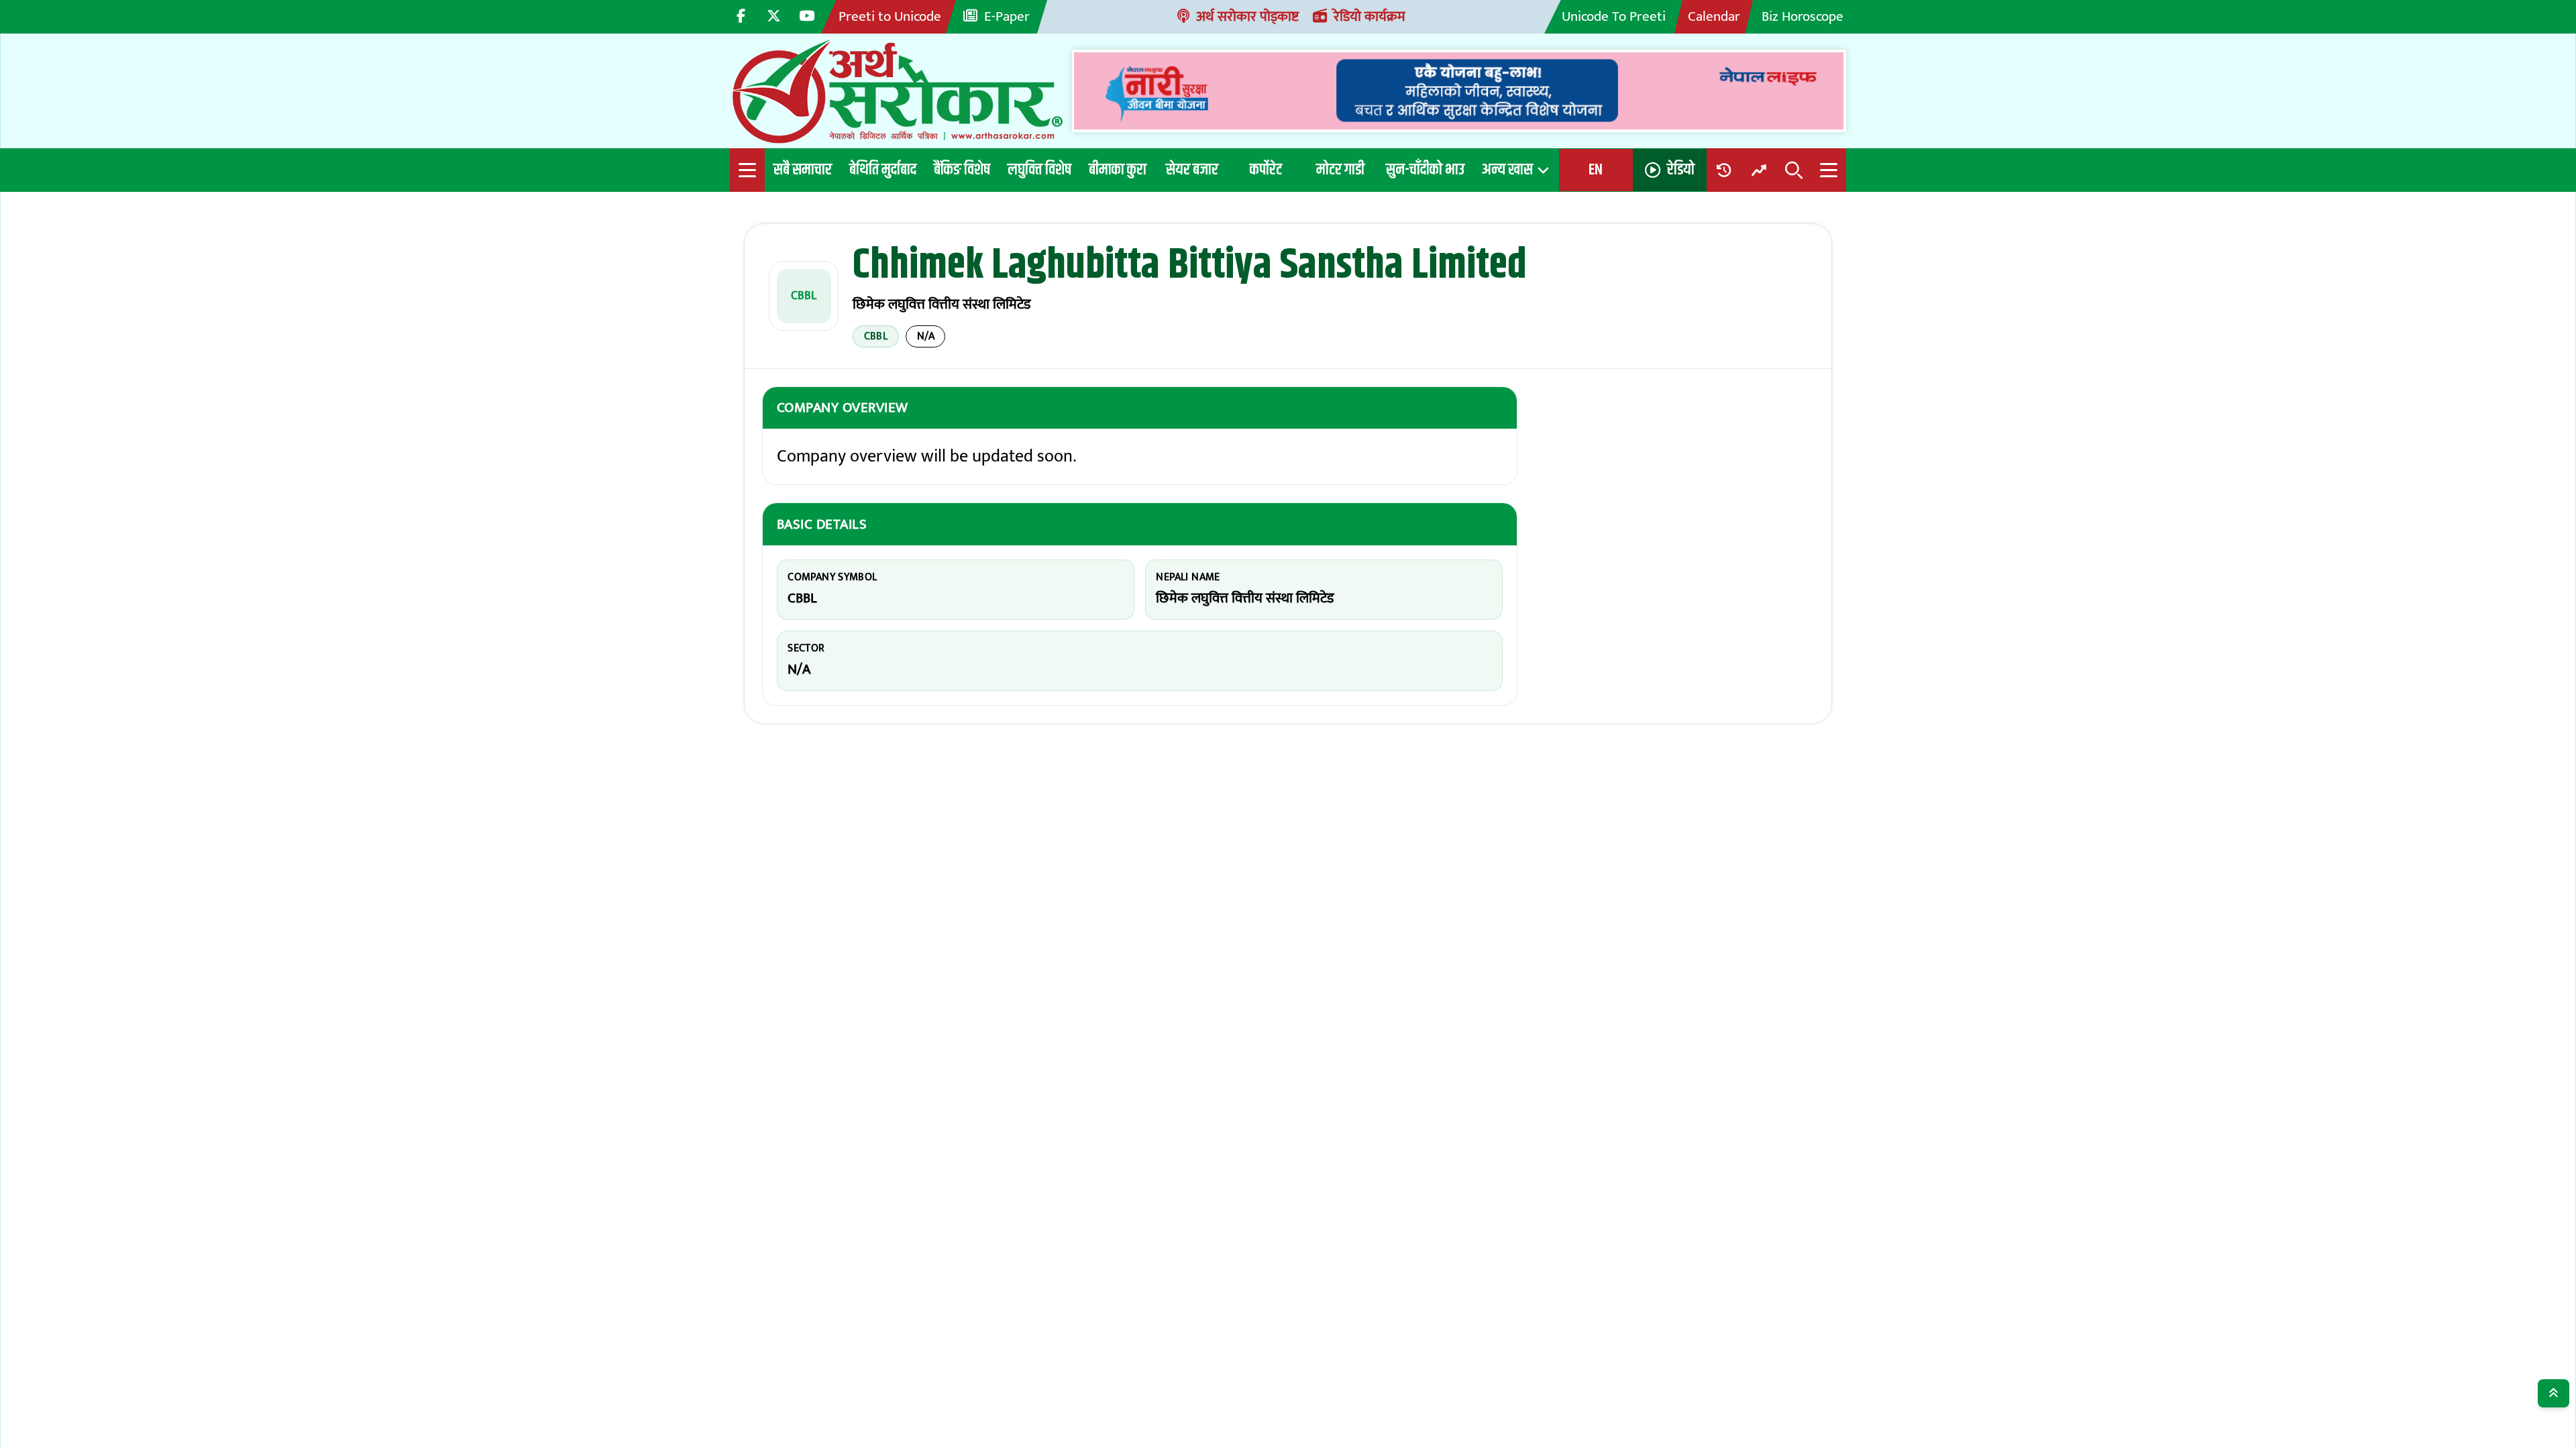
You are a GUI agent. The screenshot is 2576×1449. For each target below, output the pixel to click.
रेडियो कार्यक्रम (1370, 16)
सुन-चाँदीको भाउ (1425, 170)
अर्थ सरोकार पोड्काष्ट (1247, 16)
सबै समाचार (803, 170)
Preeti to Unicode (890, 16)
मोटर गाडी (1340, 170)
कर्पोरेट (1266, 170)
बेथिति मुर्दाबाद (883, 170)
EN (1596, 170)
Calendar (1714, 16)
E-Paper (1007, 16)
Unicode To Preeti (1614, 16)
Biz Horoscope (1803, 16)
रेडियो (1681, 170)
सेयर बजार (1192, 170)
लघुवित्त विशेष (1039, 170)
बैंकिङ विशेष (962, 170)
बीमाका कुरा (1118, 170)
